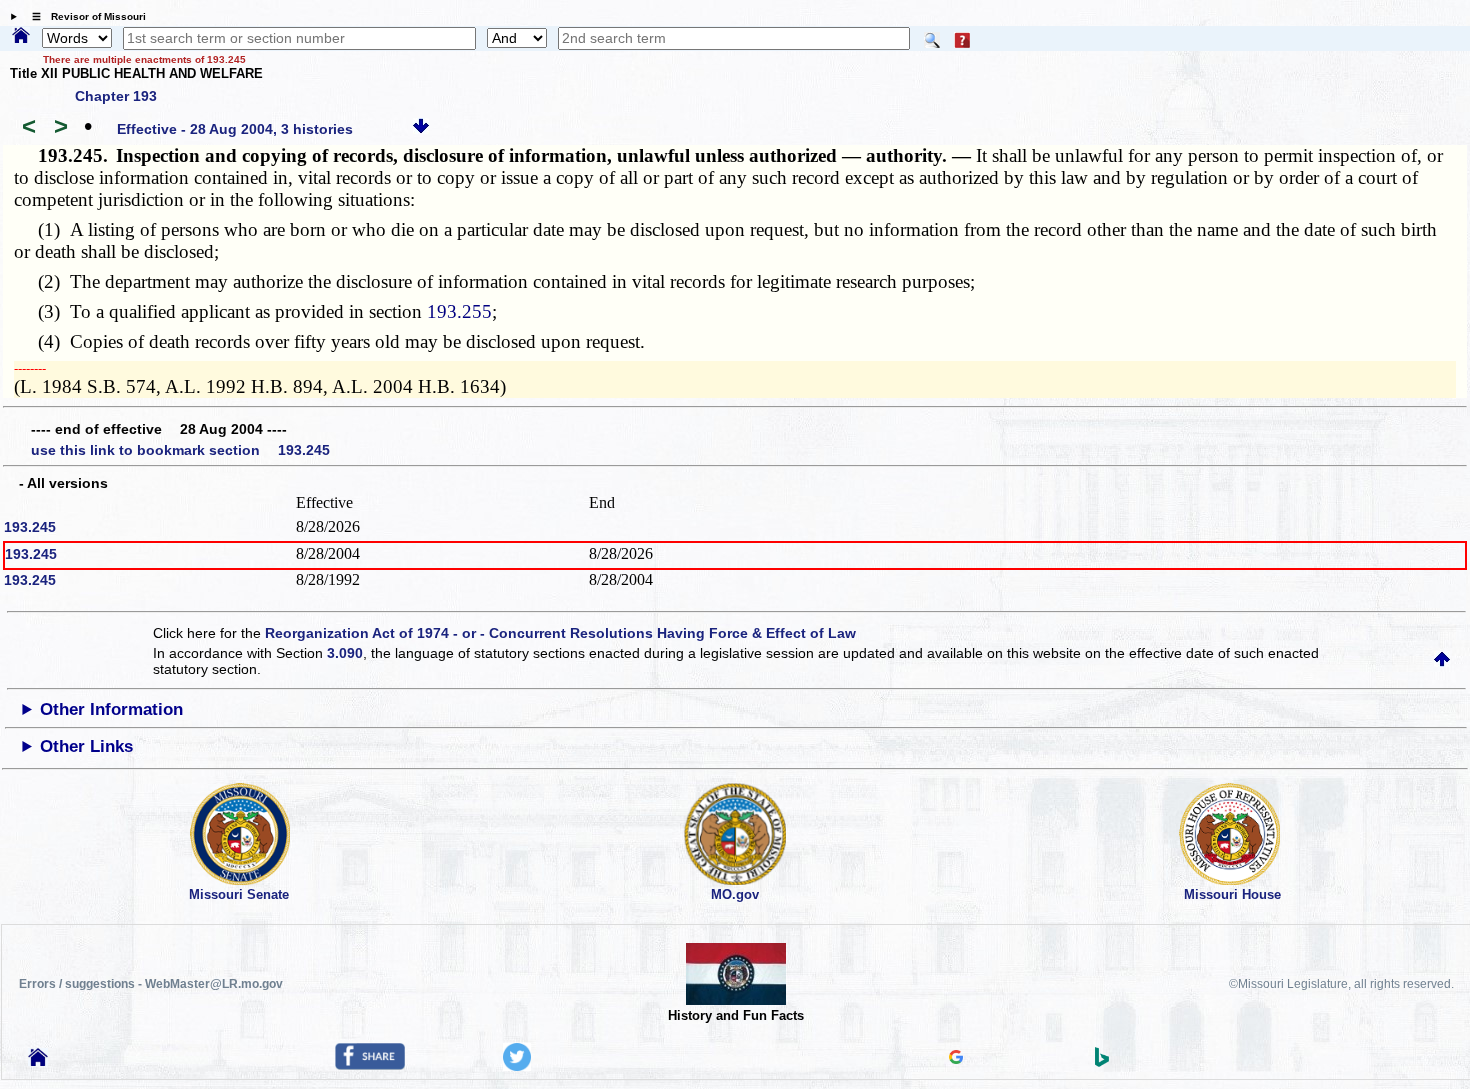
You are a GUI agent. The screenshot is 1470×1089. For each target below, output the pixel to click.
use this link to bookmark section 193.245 (180, 450)
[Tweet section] (517, 1066)
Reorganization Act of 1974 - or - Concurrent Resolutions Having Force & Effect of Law (560, 633)
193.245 (30, 527)
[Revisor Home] (38, 1061)
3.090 (345, 653)
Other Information (111, 709)
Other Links (86, 746)
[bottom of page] (421, 129)
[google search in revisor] (956, 1059)
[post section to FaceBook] (370, 1065)
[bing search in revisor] (1102, 1062)
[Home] (21, 37)
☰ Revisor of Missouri (84, 16)
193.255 (459, 311)
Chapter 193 (116, 96)
